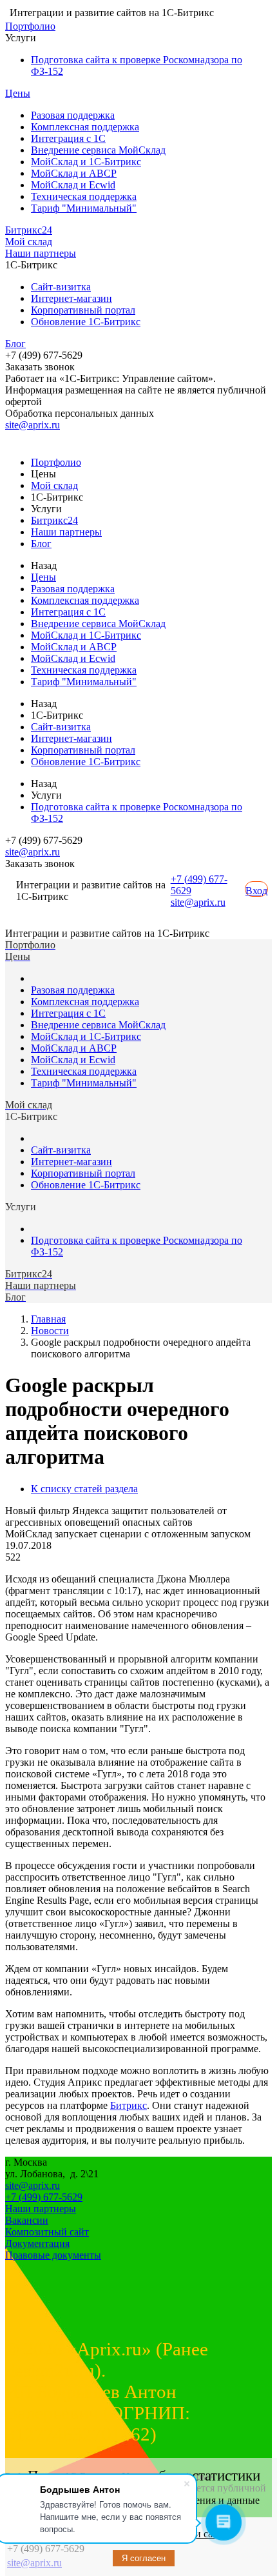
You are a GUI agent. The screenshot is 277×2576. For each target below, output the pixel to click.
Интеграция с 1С (68, 138)
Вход (256, 891)
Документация (37, 2243)
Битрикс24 (29, 230)
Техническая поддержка (84, 196)
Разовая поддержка (73, 115)
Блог (15, 344)
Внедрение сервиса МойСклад (98, 150)
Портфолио (30, 26)
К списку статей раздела (84, 1489)
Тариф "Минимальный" (84, 208)
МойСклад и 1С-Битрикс (86, 162)
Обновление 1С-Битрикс (86, 322)
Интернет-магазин (72, 298)
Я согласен (144, 2558)
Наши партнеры (41, 253)
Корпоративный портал (83, 310)
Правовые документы (53, 2255)
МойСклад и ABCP (74, 173)
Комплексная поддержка (85, 127)
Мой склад (29, 242)
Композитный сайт (47, 2232)
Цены (18, 93)
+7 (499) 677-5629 (44, 2197)
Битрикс (129, 2105)
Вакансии (27, 2220)
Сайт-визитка (61, 287)
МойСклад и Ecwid (73, 185)
